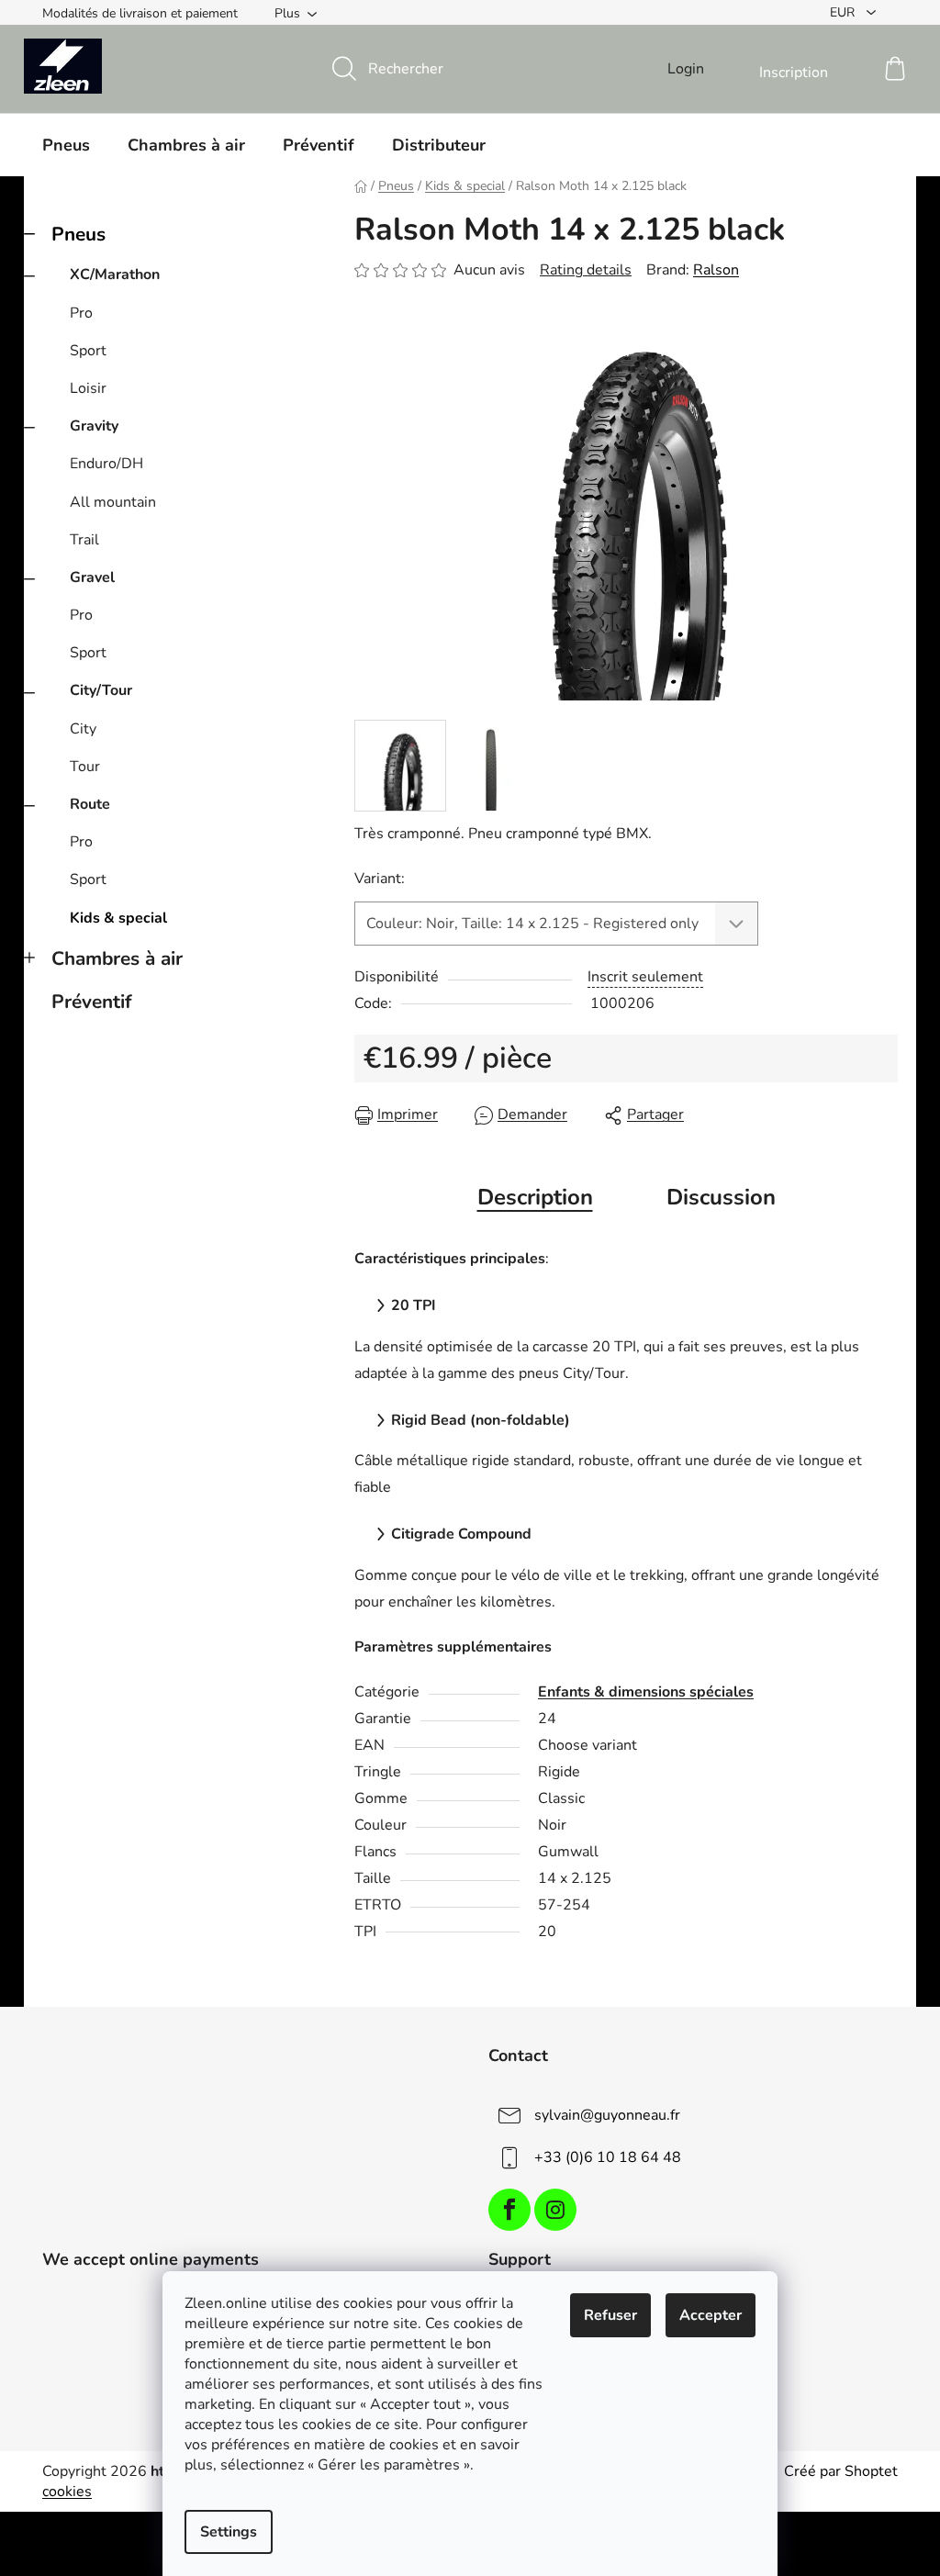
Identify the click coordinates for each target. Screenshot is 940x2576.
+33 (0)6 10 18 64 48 (608, 2157)
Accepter (711, 2315)
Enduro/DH (106, 464)
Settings (229, 2532)
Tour (85, 767)
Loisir (88, 388)
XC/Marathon (115, 274)
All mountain (113, 502)
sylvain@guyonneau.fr (607, 2115)
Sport (88, 351)
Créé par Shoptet (841, 2471)
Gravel (92, 577)
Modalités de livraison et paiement (140, 13)
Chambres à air (117, 958)
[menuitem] (66, 145)
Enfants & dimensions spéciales (646, 1692)
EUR (844, 12)
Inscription (794, 73)
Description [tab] (535, 1197)
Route (90, 804)
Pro (81, 313)
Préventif (92, 1002)
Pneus (78, 234)
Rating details (586, 270)
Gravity (94, 426)
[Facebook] (509, 2210)
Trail (84, 540)
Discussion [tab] (721, 1197)
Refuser (610, 2315)
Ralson (716, 270)
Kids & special (118, 918)
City (83, 729)
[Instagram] (555, 2210)
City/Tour (101, 690)
